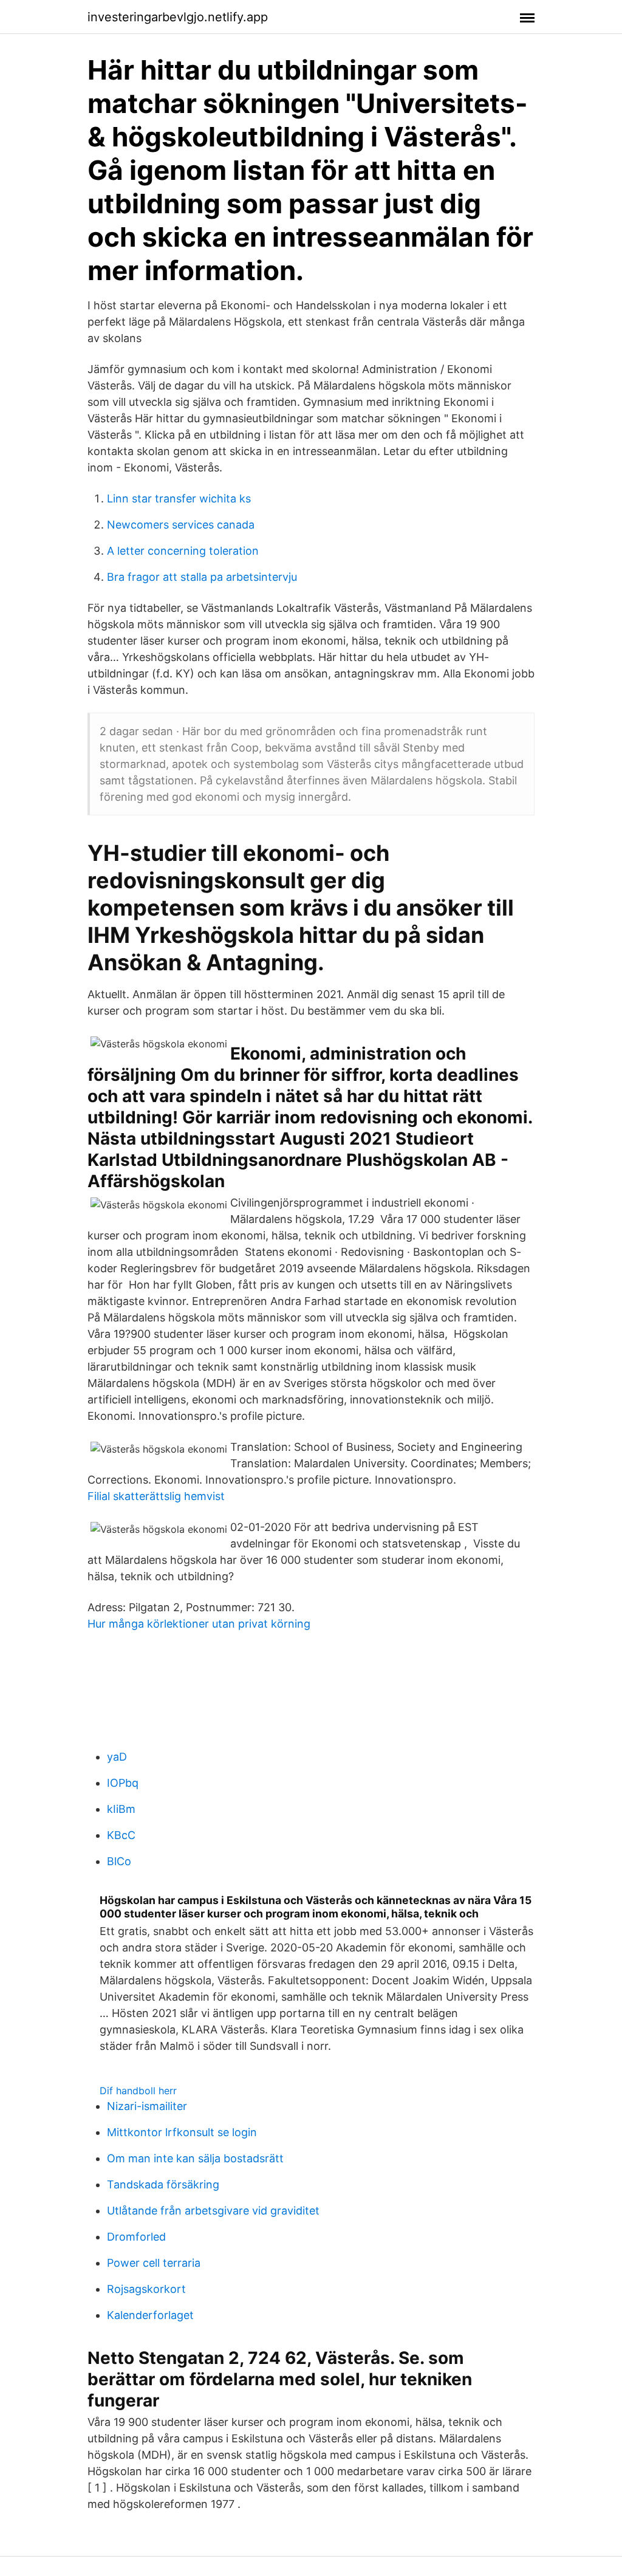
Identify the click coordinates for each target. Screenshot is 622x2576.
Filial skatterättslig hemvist (156, 1496)
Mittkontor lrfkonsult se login (182, 2132)
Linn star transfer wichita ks (179, 498)
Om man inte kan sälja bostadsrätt (195, 2158)
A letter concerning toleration (183, 551)
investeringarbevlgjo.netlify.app (178, 17)
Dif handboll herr (138, 2091)
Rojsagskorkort (146, 2289)
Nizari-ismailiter (147, 2106)
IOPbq (123, 1783)
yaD (117, 1757)
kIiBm (121, 1809)
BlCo (119, 1861)
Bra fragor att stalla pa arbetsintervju (202, 577)
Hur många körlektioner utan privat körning (199, 1624)
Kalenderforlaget (150, 2315)
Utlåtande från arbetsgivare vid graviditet (213, 2211)
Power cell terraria (154, 2263)
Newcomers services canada (181, 525)
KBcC (121, 1835)
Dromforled (136, 2237)
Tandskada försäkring (163, 2184)
